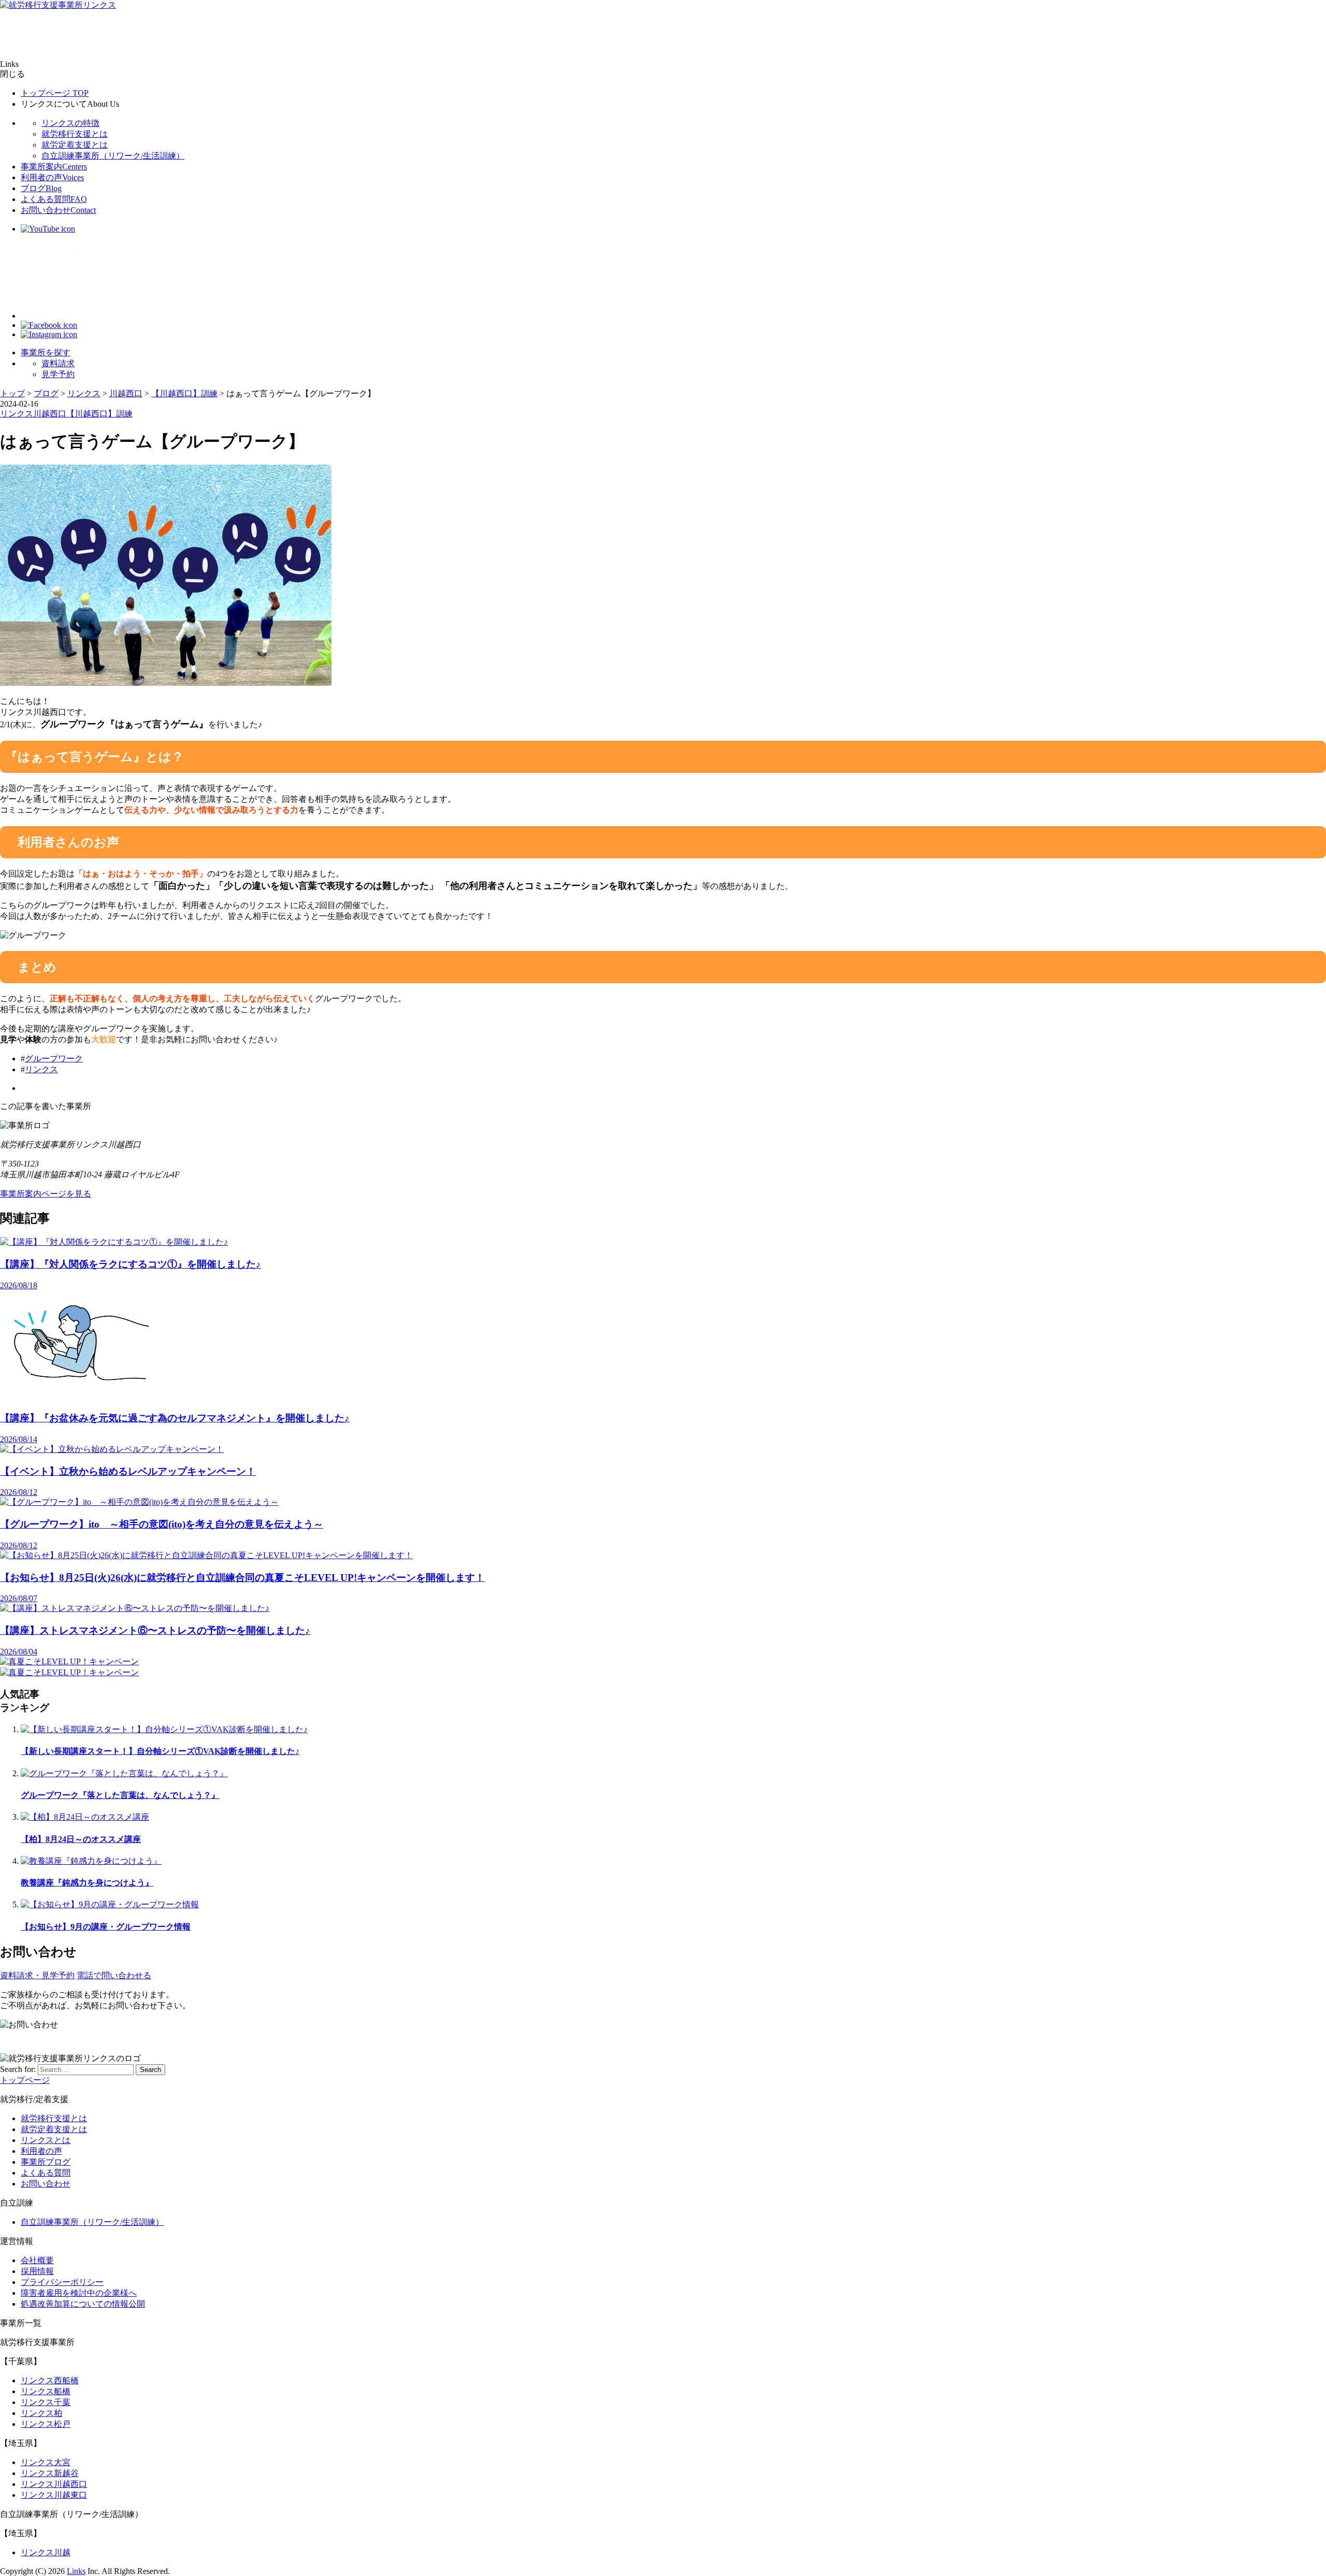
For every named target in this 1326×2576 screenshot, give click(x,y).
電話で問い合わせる (114, 1975)
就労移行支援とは (75, 134)
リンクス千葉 (46, 2402)
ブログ (41, 188)
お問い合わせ (58, 210)
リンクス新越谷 (50, 2473)
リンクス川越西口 (54, 2484)
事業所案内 (54, 167)
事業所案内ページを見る (46, 1194)
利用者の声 (52, 177)
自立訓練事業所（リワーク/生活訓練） (113, 156)
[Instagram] (49, 334)
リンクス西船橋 (50, 2380)
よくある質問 (54, 199)
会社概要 (37, 2260)
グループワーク (54, 1059)
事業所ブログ (46, 2162)
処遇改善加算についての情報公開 (83, 2304)
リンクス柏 (41, 2413)
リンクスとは (46, 2140)
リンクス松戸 (46, 2424)
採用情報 (37, 2271)
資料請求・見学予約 (37, 1975)
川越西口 (50, 414)
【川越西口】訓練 (99, 414)
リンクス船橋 (46, 2391)
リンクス (17, 414)
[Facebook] (49, 325)
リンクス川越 (46, 2552)
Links (76, 2571)
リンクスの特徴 (70, 123)
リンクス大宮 (46, 2462)
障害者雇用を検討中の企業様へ (79, 2293)
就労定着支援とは (75, 145)
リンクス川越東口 (54, 2495)
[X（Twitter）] (62, 316)
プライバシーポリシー (62, 2282)
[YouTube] (48, 229)
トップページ (55, 93)
